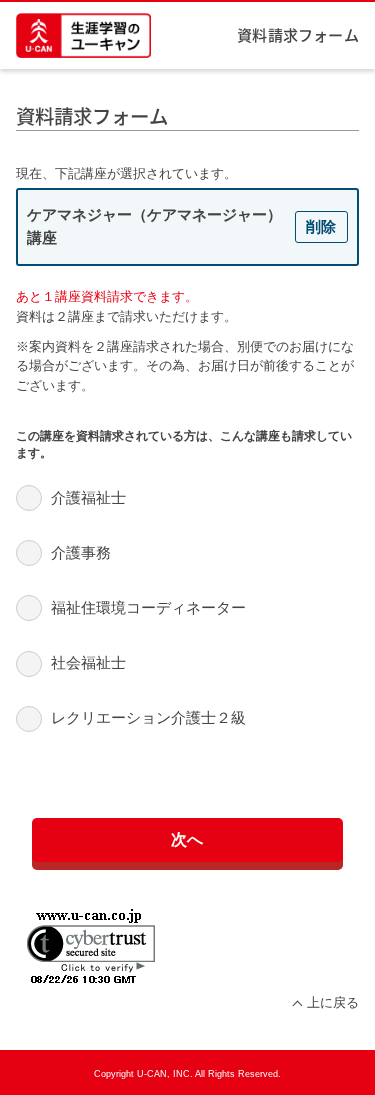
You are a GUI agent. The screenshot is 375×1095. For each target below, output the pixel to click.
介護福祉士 (88, 497)
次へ (188, 839)
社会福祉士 (88, 662)
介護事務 (81, 552)
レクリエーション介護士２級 (148, 717)
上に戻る (332, 1002)
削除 (321, 226)
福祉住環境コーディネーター (148, 607)
